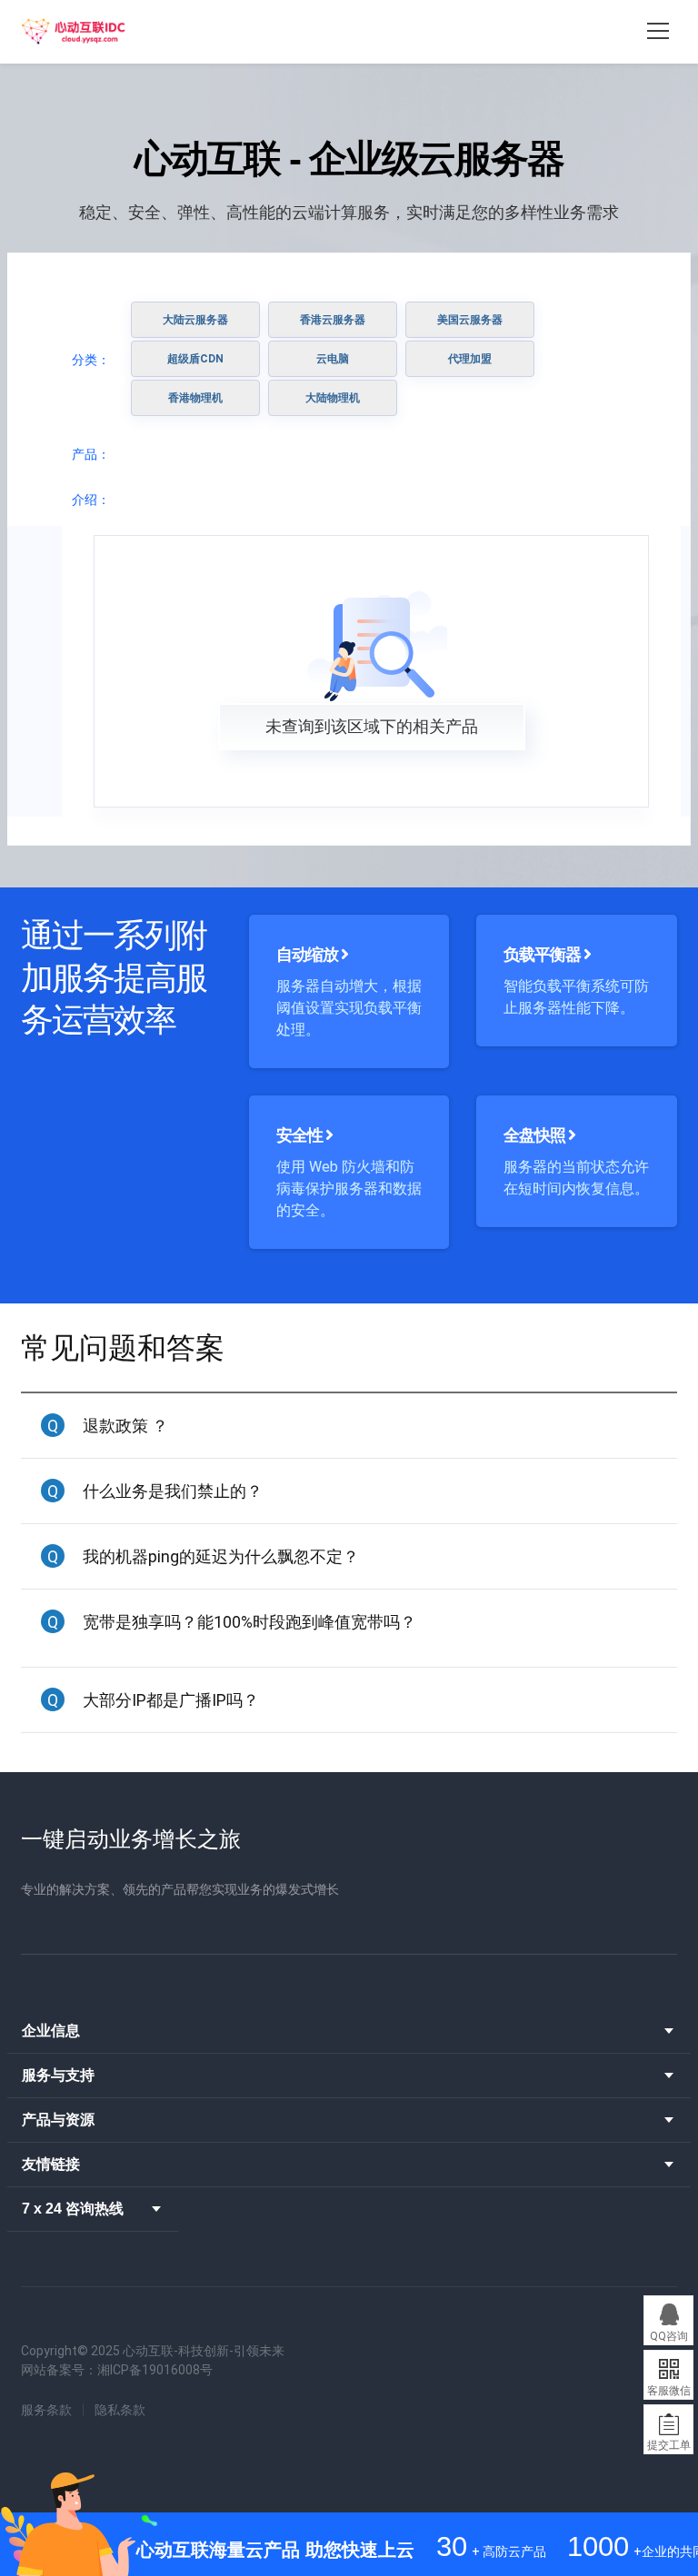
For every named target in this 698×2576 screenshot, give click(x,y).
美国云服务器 (470, 320)
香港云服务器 (333, 320)
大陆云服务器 (195, 320)
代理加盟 (470, 359)
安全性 (301, 1135)
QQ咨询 (669, 2336)
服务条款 (46, 2410)
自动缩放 (309, 954)
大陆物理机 (333, 398)
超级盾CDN (195, 359)
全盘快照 (536, 1135)
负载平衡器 (543, 954)
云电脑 (333, 359)
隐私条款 (120, 2410)
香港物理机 (195, 398)
